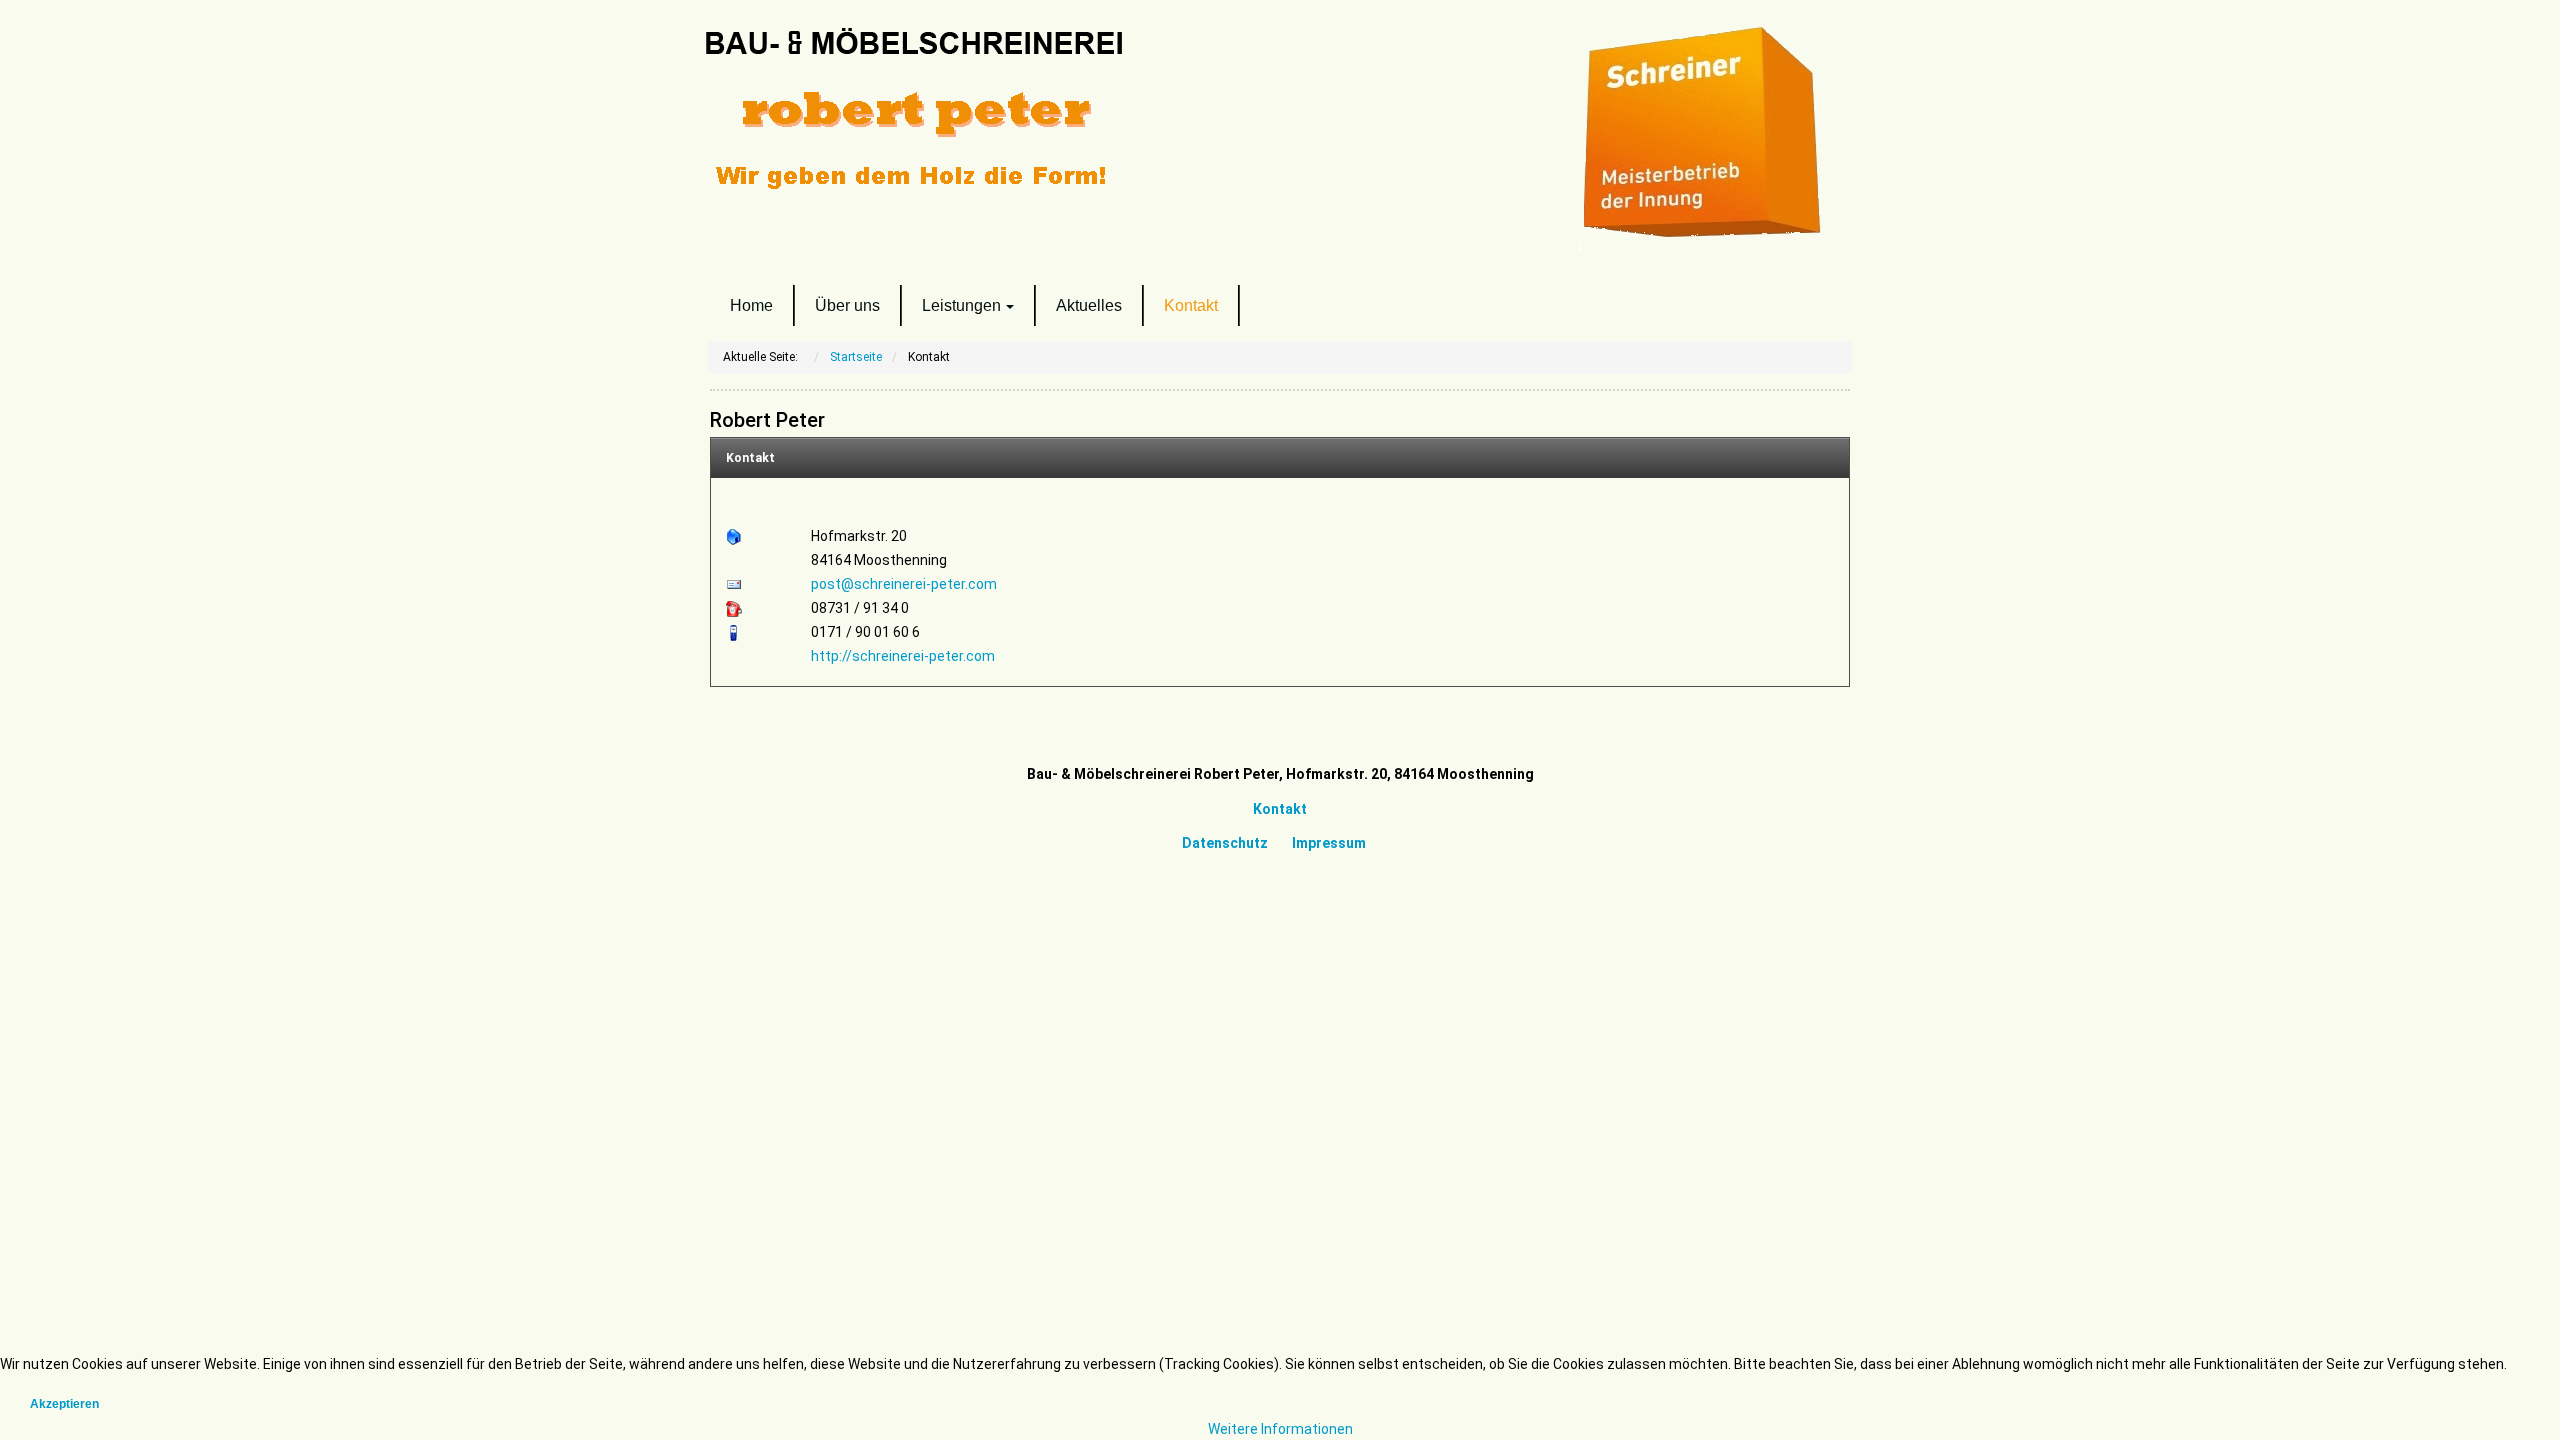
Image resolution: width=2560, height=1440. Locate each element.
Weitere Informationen (1280, 1429)
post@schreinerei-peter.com (904, 584)
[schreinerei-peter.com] (980, 112)
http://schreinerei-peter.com (903, 656)
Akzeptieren (64, 1404)
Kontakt (750, 458)
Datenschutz (1225, 843)
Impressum (1327, 843)
